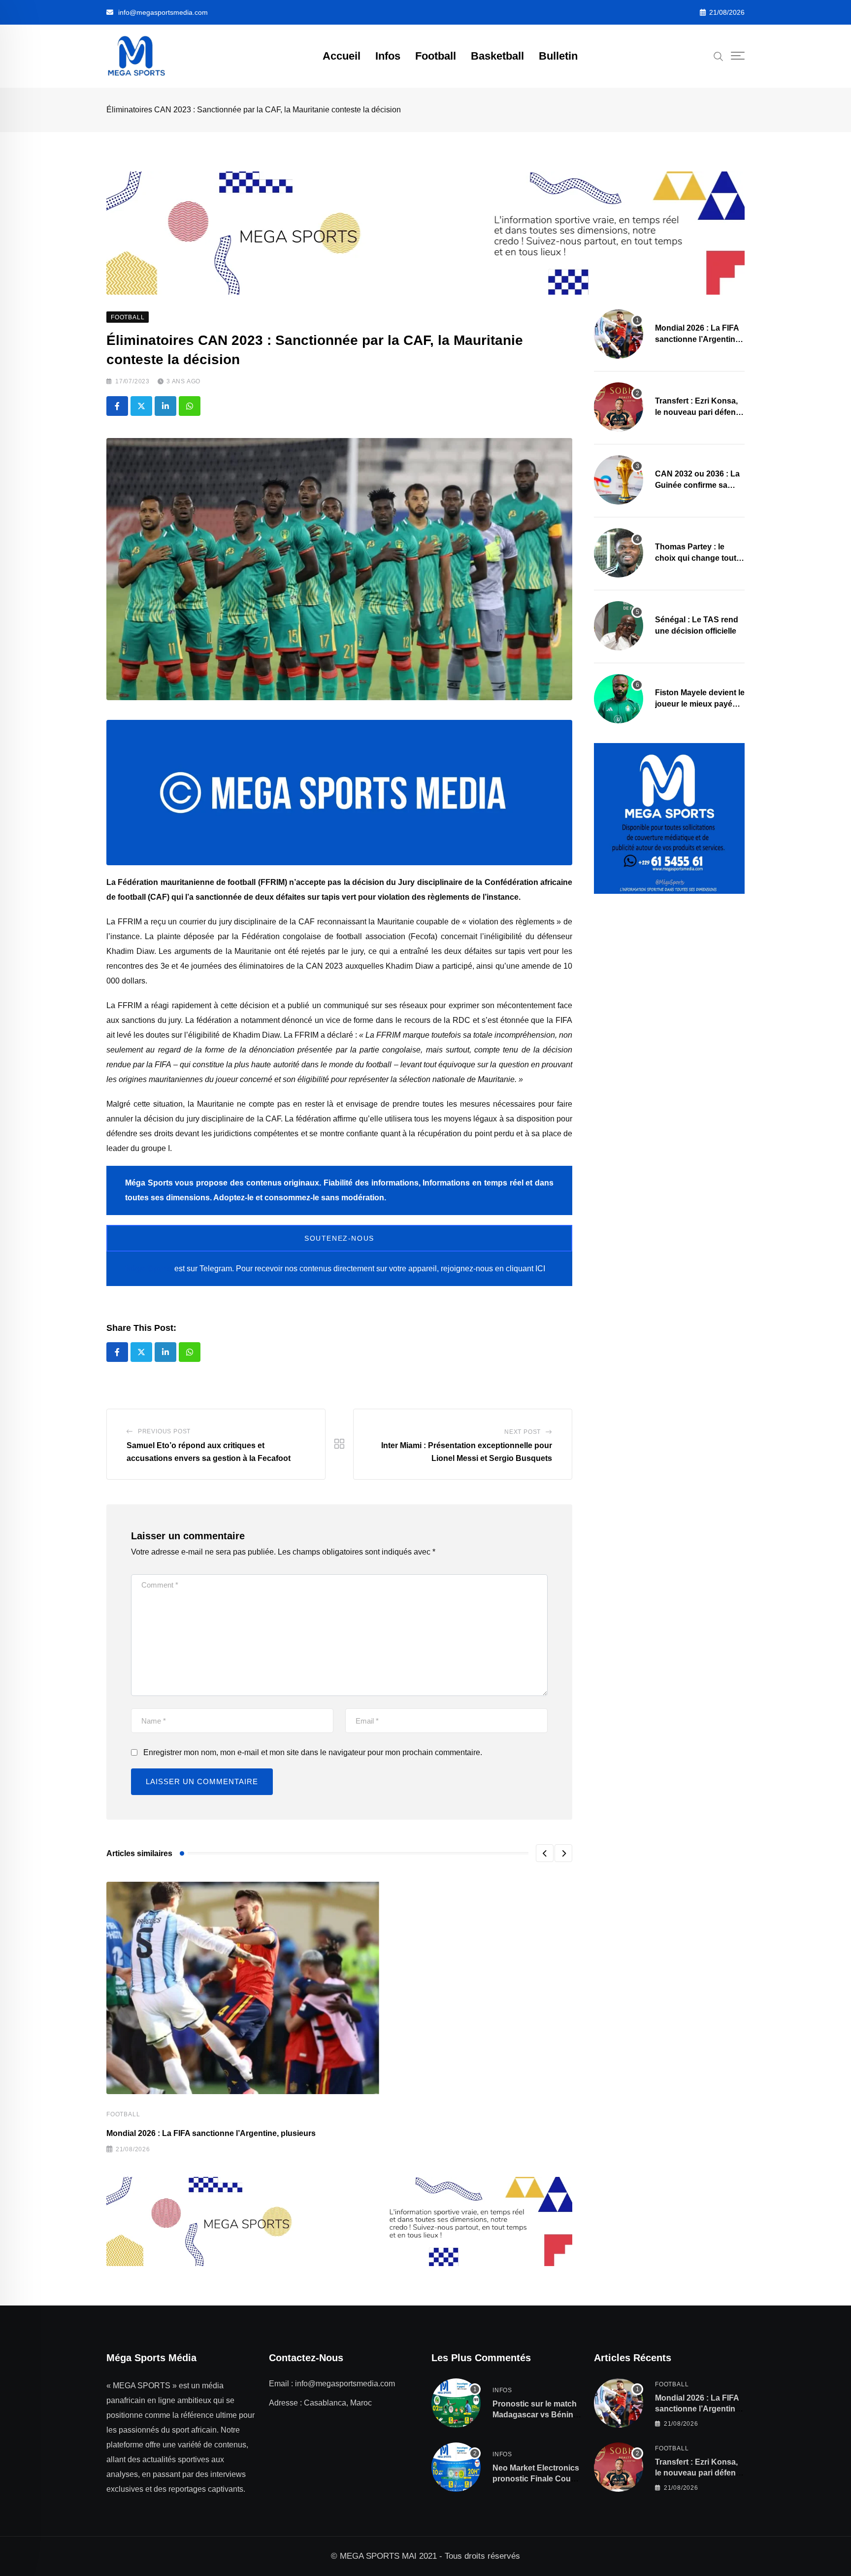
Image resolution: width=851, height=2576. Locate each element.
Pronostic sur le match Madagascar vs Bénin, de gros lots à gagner (535, 2415)
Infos (388, 56)
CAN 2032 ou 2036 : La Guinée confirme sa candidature (697, 485)
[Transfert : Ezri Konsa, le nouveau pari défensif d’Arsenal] (619, 407)
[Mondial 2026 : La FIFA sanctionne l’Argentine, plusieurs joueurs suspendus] (619, 334)
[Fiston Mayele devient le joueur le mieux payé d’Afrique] (619, 699)
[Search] (719, 56)
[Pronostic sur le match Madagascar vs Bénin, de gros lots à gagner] (456, 2403)
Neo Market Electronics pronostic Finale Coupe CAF (536, 2479)
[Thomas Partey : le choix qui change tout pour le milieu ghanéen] (619, 553)
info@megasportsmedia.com (163, 12)
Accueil (342, 56)
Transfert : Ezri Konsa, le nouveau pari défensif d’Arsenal (700, 412)
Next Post (523, 1432)
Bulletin (558, 56)
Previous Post (164, 1431)
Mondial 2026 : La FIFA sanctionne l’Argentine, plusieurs (211, 2133)
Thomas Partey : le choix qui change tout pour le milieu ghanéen (698, 558)
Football (436, 56)
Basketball (497, 56)
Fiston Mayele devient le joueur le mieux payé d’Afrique (700, 704)
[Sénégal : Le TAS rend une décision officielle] (619, 626)
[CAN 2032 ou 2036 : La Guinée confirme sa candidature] (619, 480)
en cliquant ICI (520, 1269)
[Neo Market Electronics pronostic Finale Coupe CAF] (456, 2467)
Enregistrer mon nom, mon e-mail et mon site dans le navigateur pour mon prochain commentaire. (313, 1752)
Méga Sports (149, 1269)
